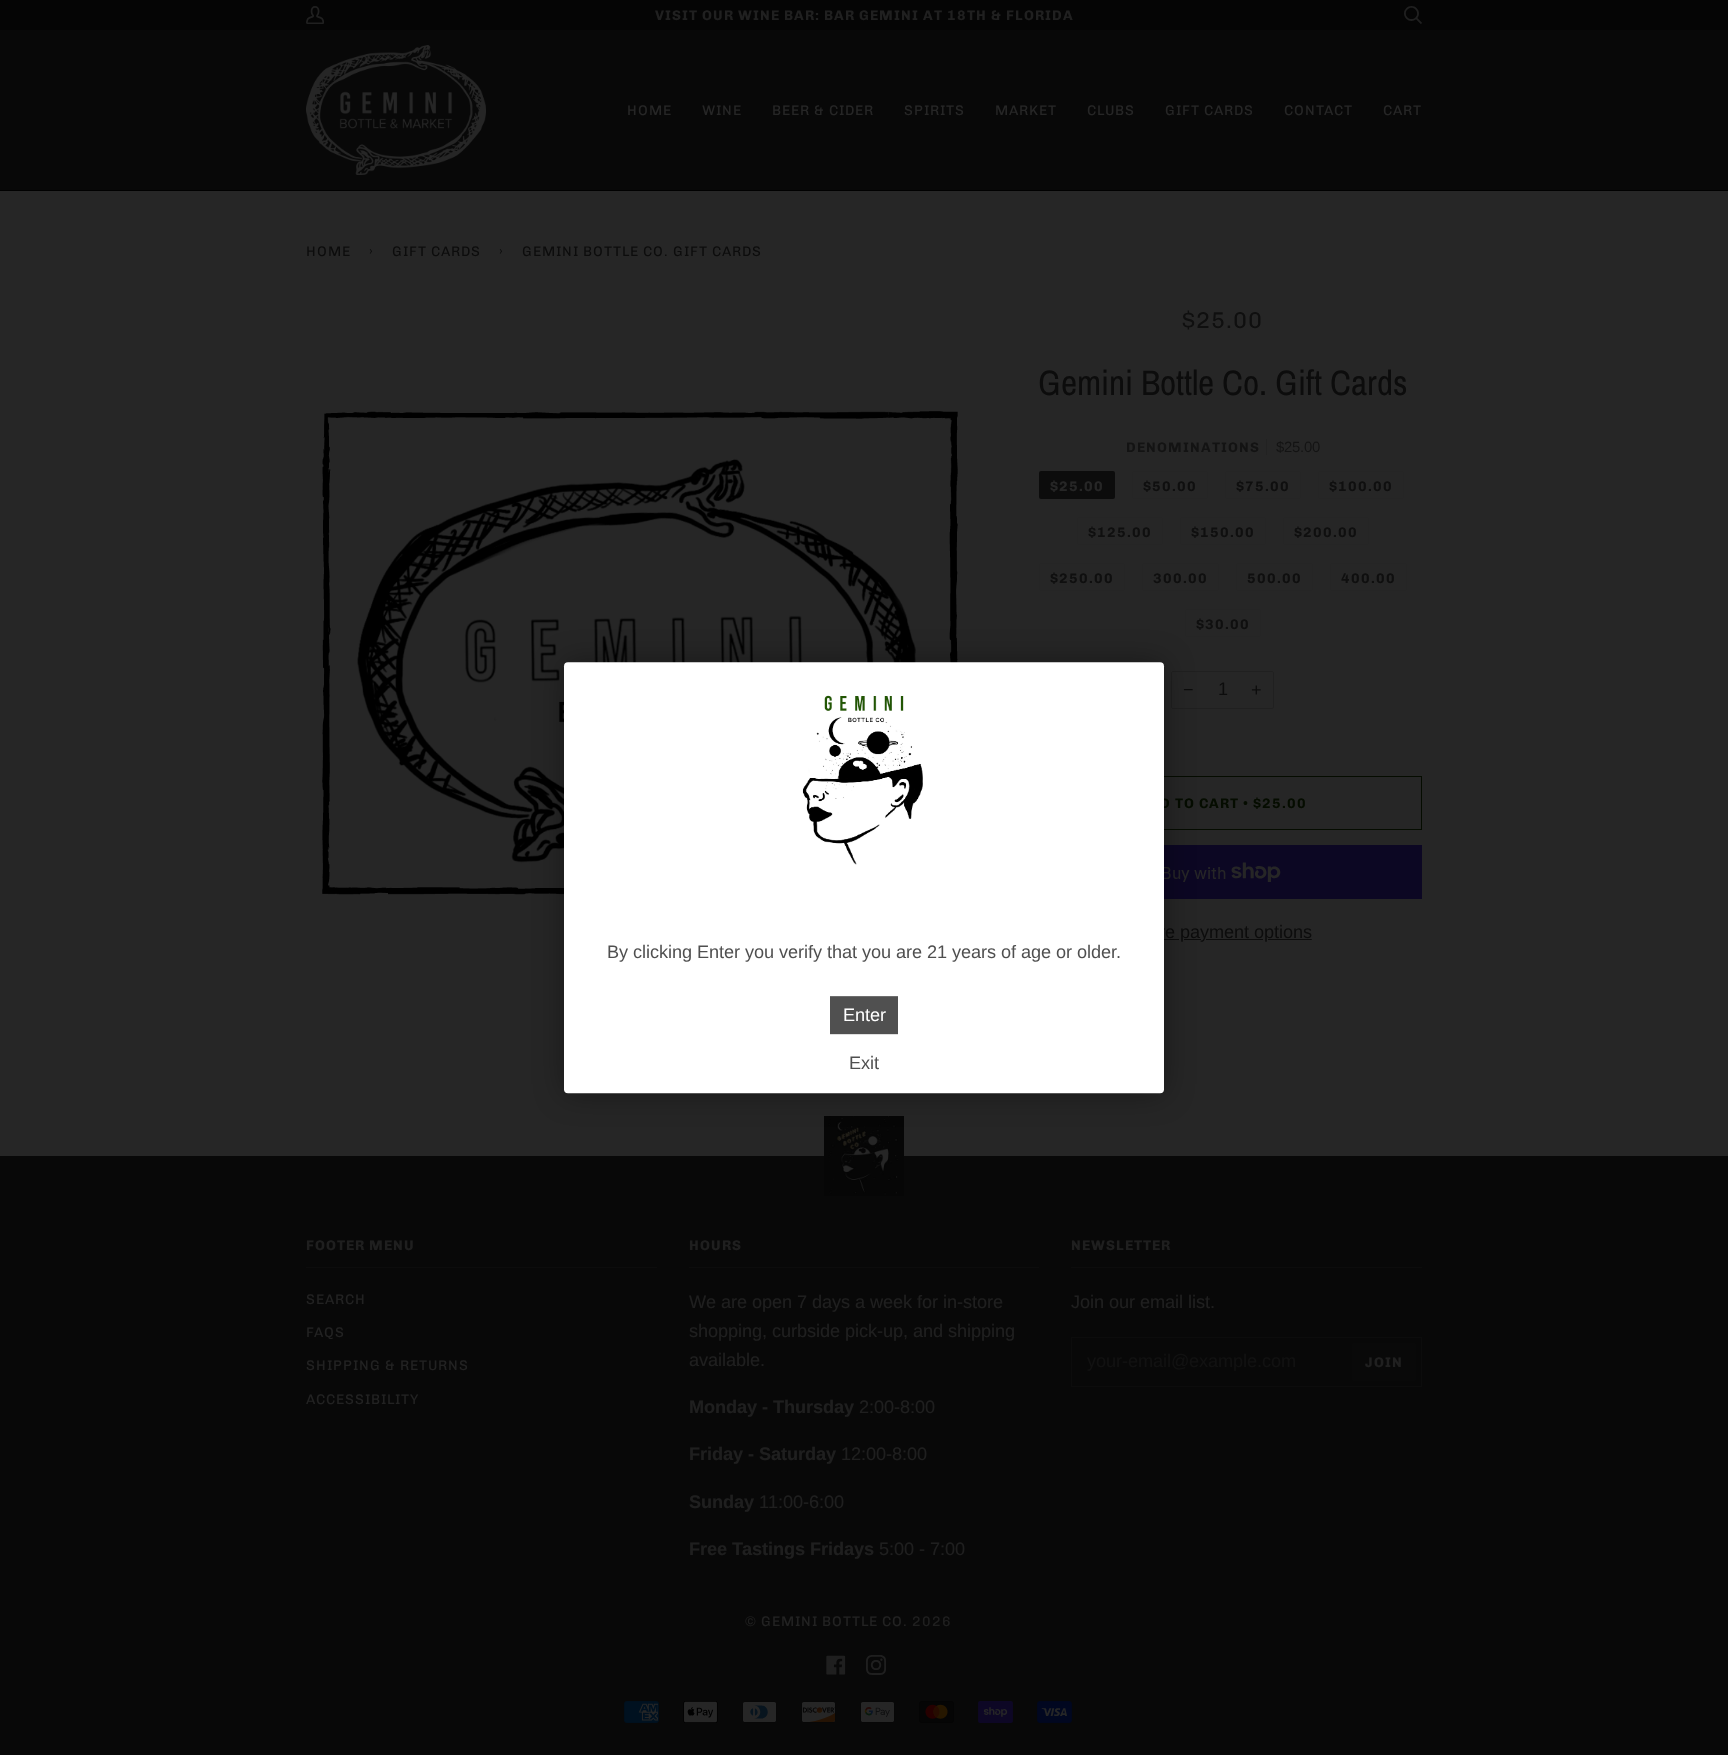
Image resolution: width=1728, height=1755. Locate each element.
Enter (864, 1015)
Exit (864, 1063)
